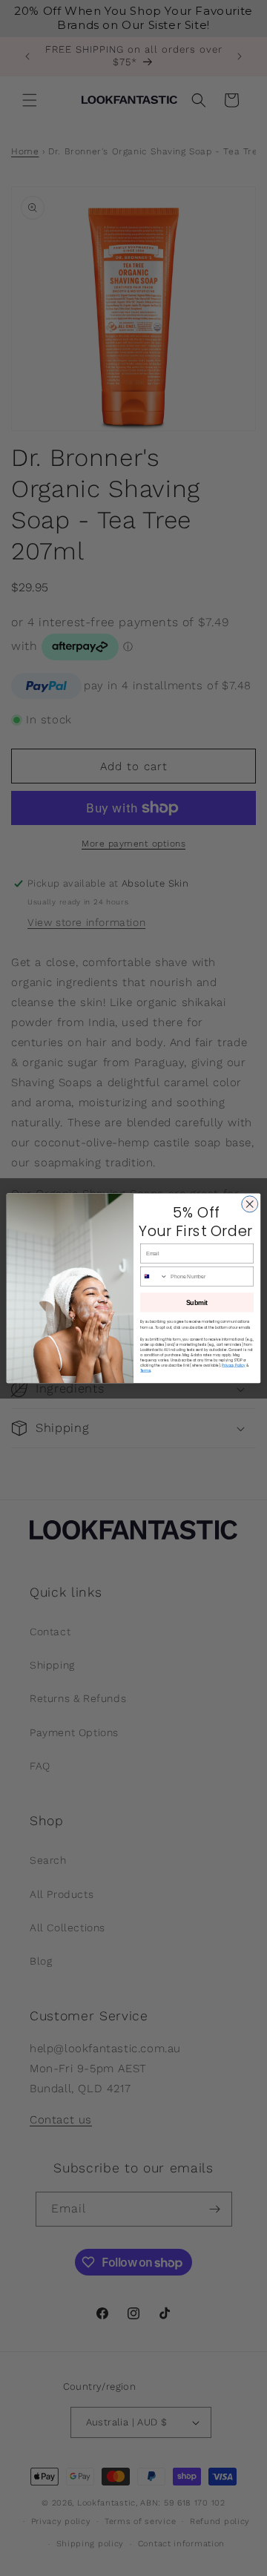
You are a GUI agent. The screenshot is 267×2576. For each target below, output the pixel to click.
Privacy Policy (233, 1366)
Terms (145, 1371)
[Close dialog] (250, 1204)
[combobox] (154, 1276)
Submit (197, 1302)
